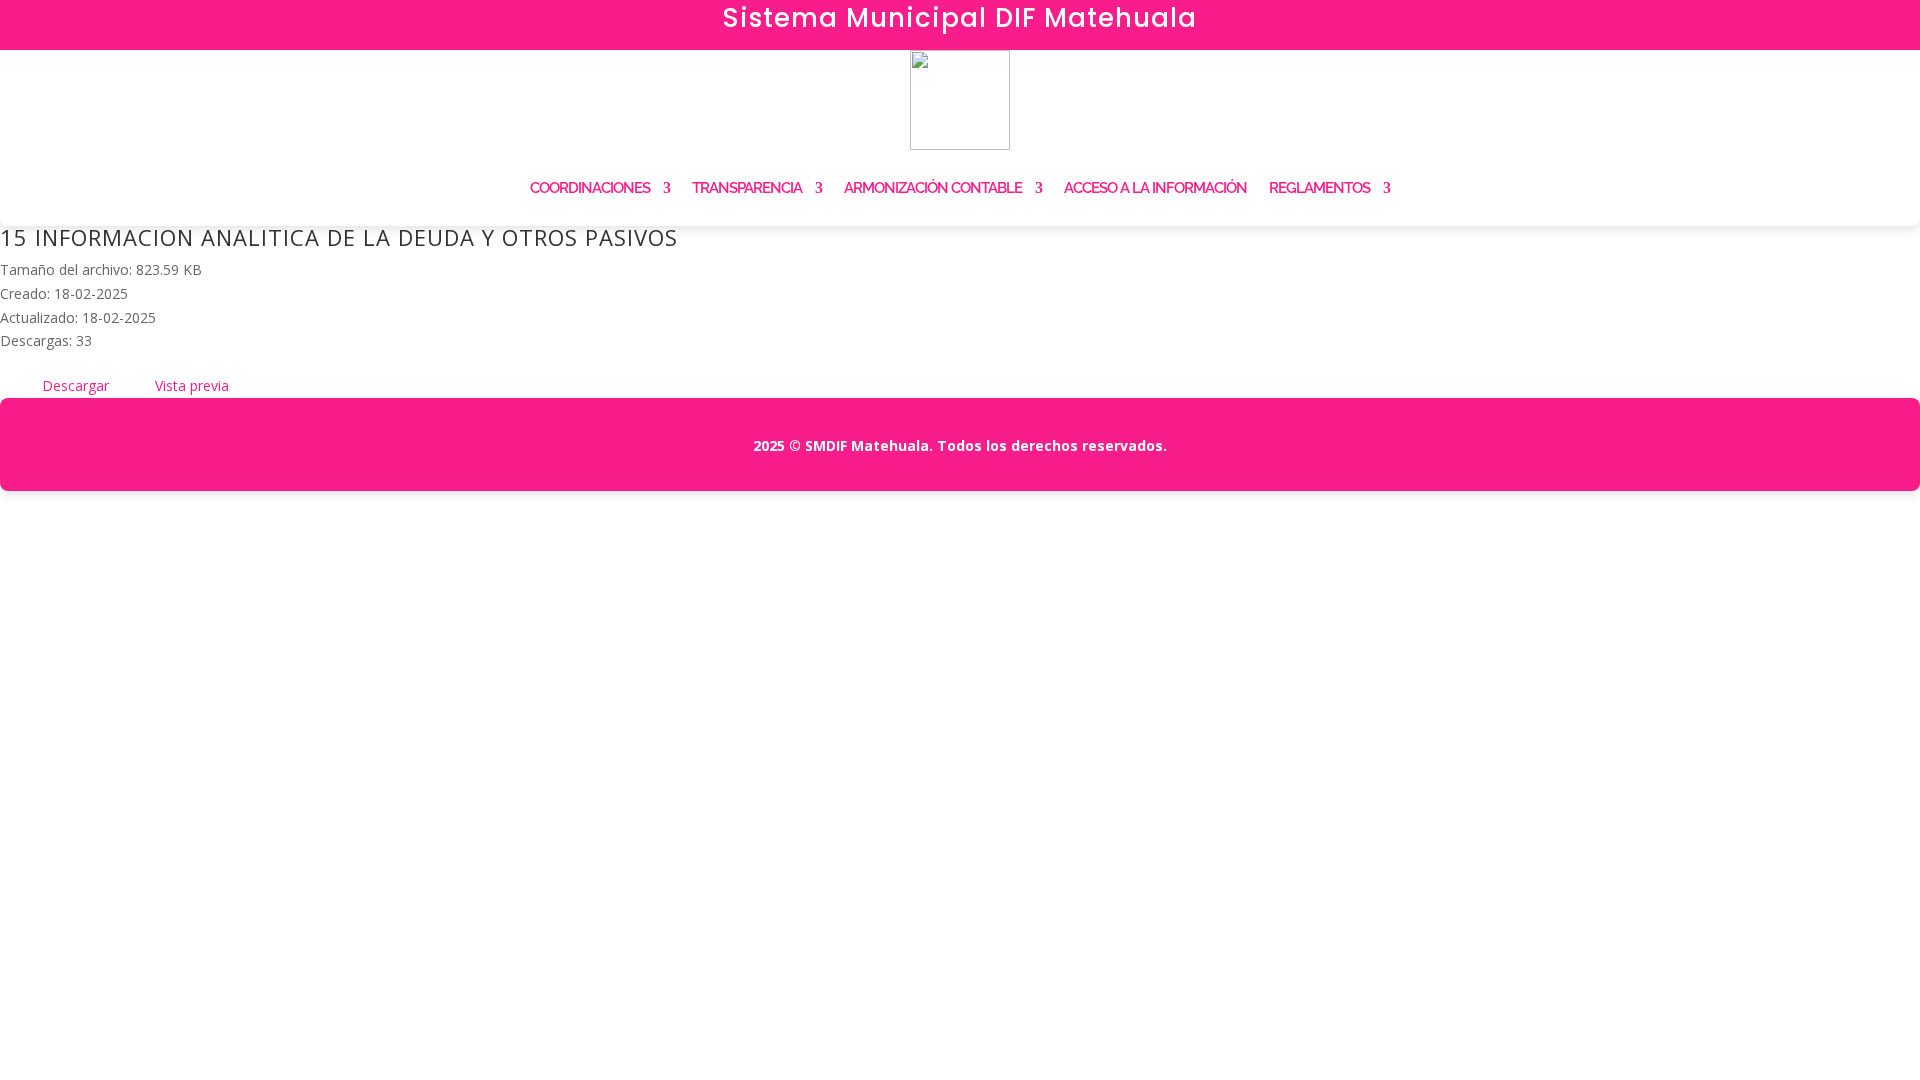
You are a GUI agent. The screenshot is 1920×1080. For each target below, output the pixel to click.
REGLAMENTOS (1319, 188)
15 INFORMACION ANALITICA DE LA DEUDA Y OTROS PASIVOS (339, 237)
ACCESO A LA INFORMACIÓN (1155, 188)
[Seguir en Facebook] (1600, 26)
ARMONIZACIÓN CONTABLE (933, 188)
